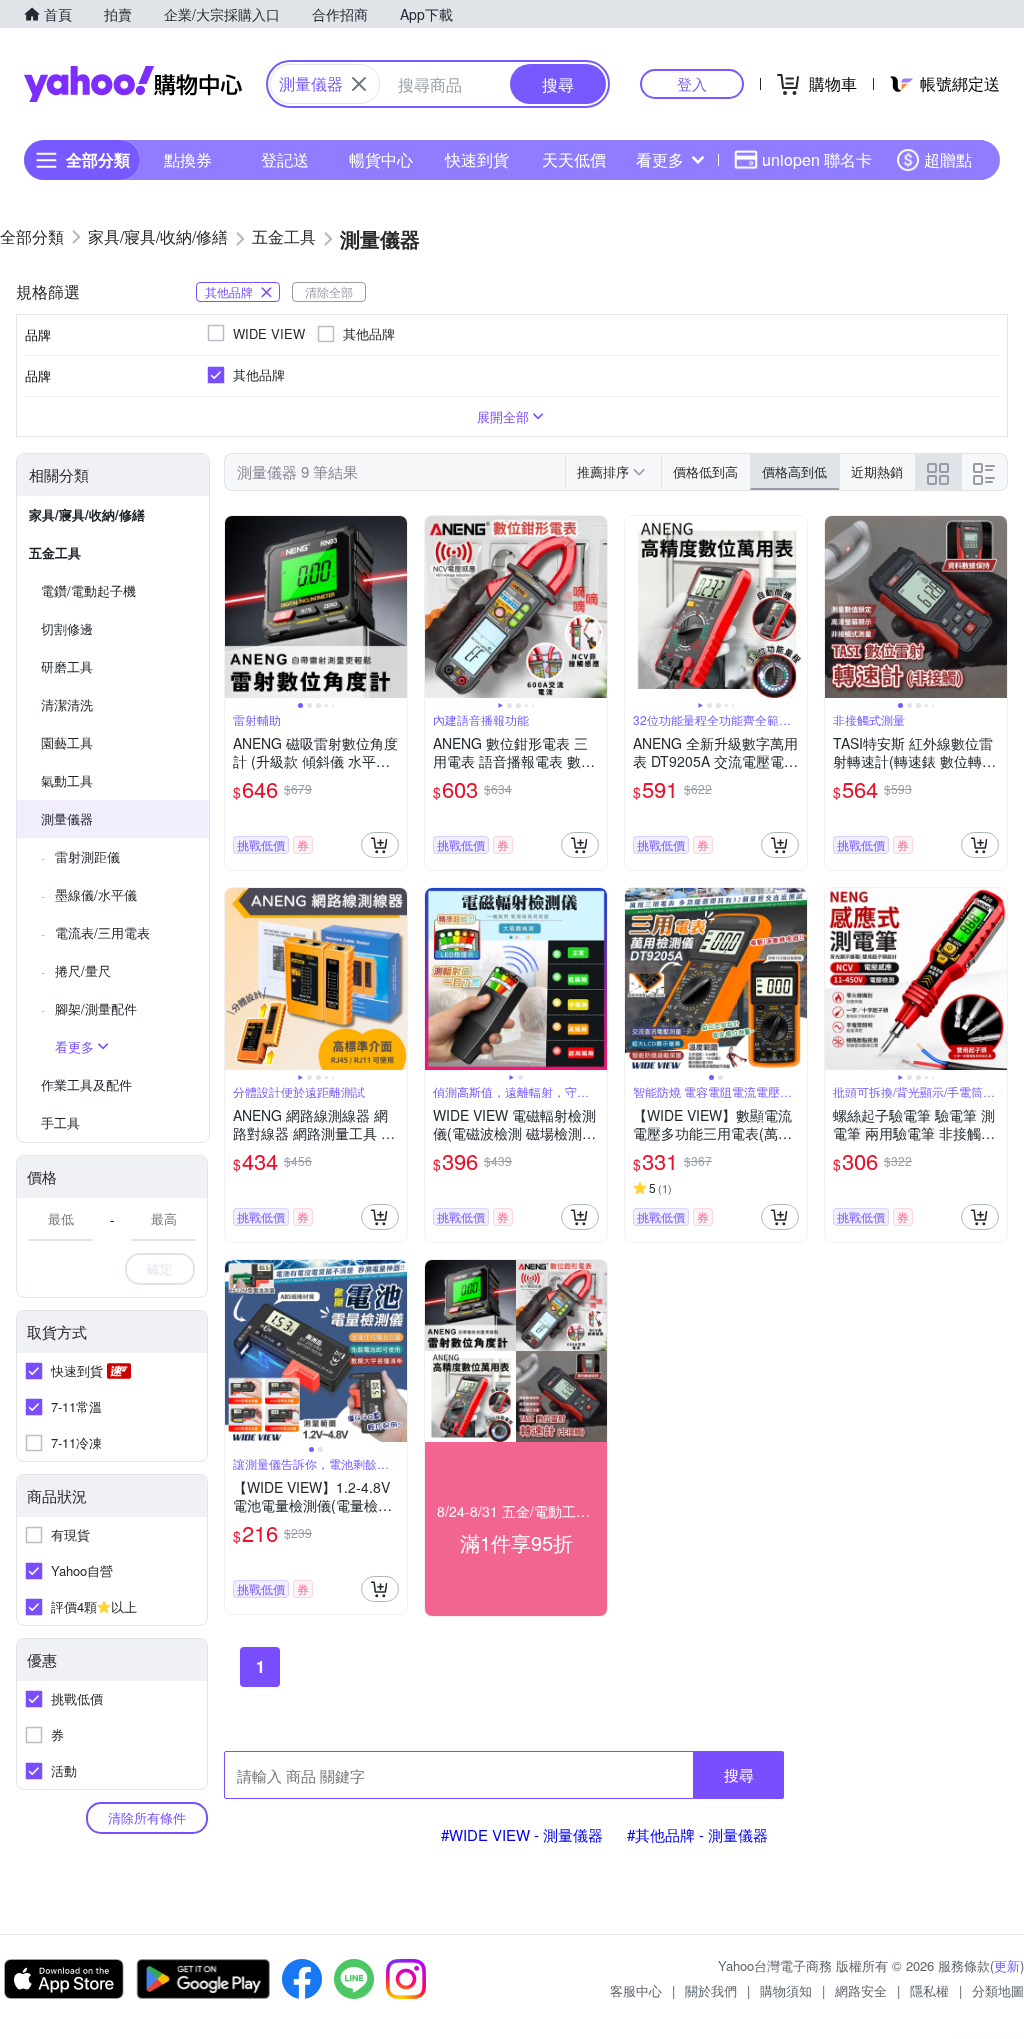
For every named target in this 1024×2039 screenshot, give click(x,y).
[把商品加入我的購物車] (380, 845)
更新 (1007, 1965)
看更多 (660, 159)
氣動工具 (67, 780)
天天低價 (574, 159)
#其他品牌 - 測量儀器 (697, 1834)
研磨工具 (67, 666)
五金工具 (55, 552)
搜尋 (739, 1774)
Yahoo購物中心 (133, 84)
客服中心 (636, 1990)
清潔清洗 (67, 704)
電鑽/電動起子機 (88, 590)
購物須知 (786, 1990)
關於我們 (711, 1990)
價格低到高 (705, 471)
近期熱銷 (877, 471)
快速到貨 (477, 159)
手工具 (60, 1122)
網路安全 (861, 1990)
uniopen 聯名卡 (817, 159)
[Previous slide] (238, 607)
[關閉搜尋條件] (359, 84)
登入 (692, 83)
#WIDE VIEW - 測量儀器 (522, 1834)
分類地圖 (998, 1990)
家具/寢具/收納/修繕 (87, 514)
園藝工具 (67, 742)
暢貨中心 (381, 159)
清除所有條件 (147, 1817)
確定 (160, 1268)
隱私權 (929, 1990)
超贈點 (948, 159)
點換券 (188, 159)
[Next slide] (394, 607)
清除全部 (329, 291)
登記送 (285, 159)
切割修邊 (67, 628)
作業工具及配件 (86, 1084)
